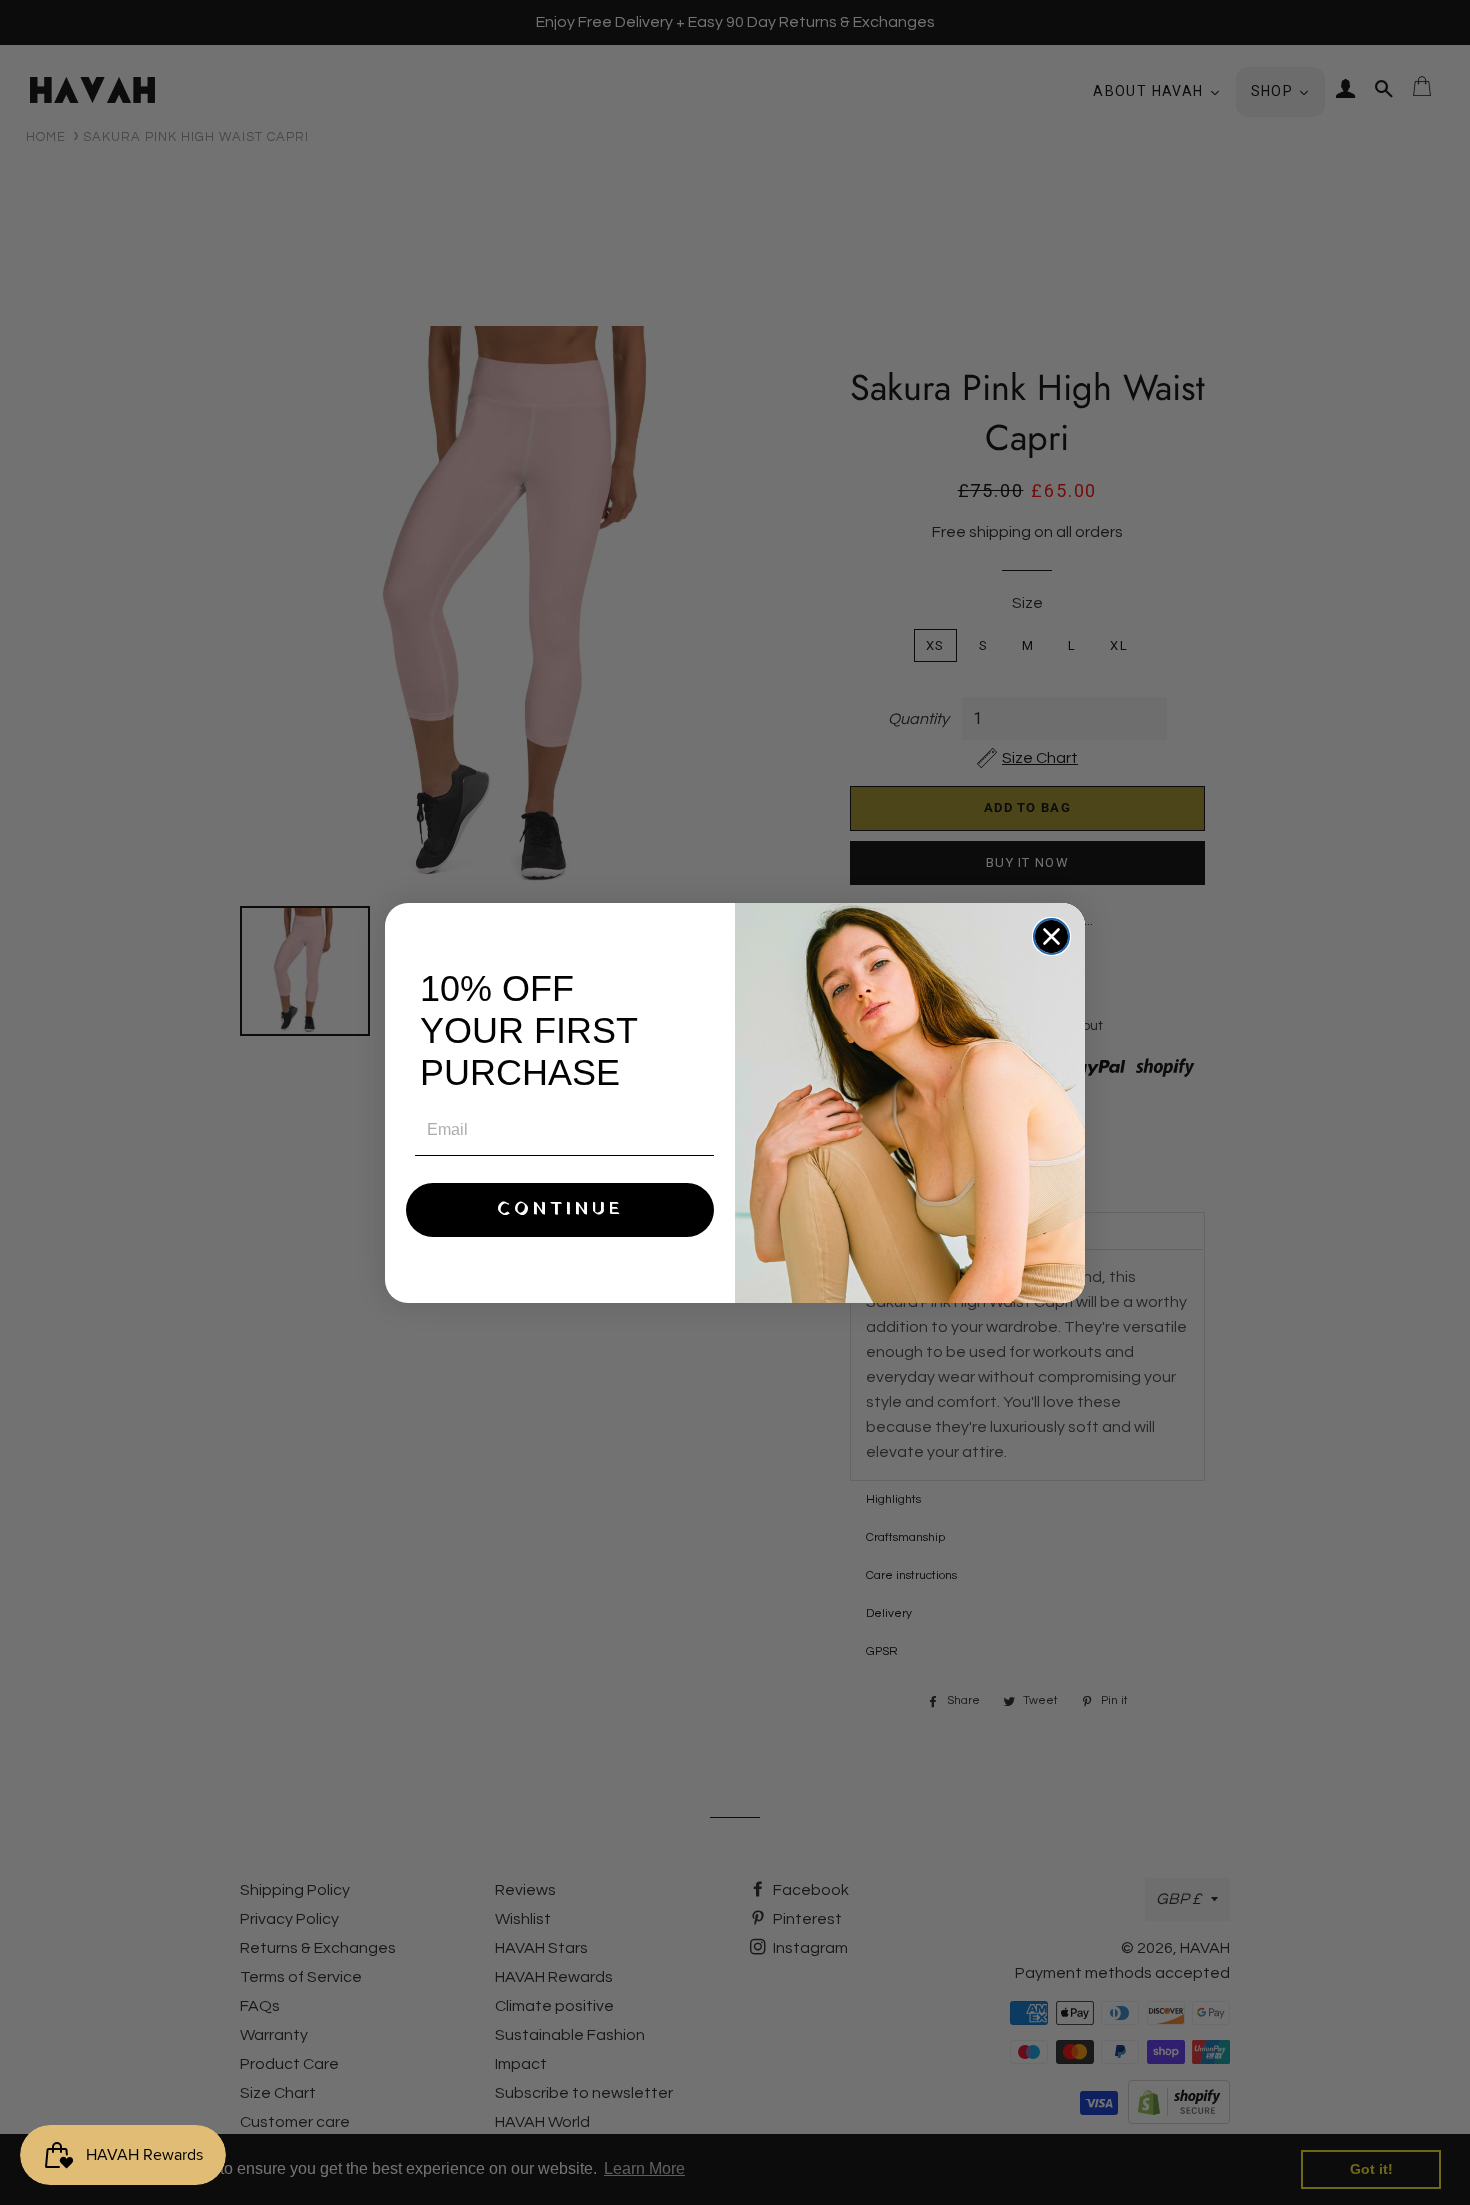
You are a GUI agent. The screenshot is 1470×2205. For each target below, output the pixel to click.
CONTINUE (560, 1209)
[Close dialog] (1051, 936)
